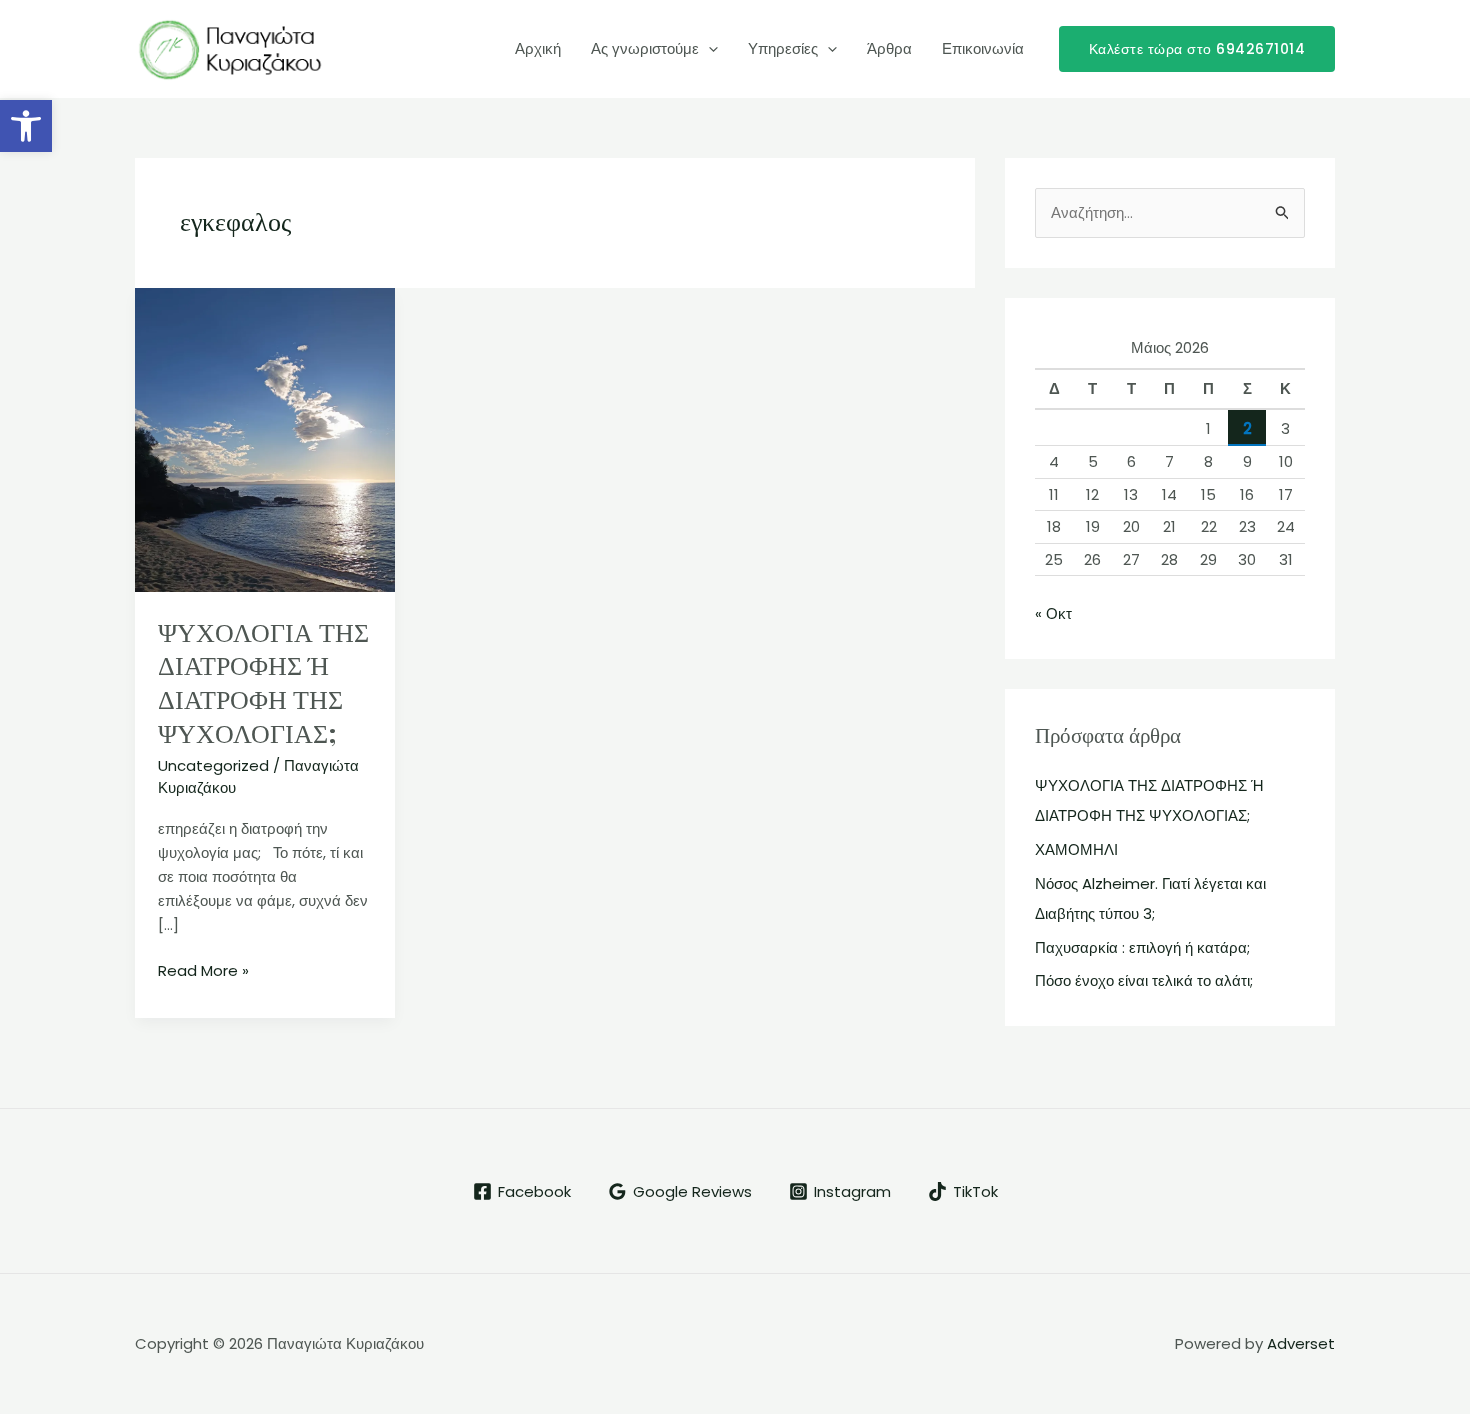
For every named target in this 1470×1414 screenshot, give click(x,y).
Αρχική (538, 48)
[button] (26, 126)
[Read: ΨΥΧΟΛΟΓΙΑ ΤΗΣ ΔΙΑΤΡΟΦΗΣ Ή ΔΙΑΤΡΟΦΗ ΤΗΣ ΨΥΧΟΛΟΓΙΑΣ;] (265, 438)
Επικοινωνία (983, 48)
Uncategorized (213, 765)
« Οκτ (1053, 613)
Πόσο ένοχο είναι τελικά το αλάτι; (1144, 980)
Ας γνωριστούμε (645, 48)
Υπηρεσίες (783, 48)
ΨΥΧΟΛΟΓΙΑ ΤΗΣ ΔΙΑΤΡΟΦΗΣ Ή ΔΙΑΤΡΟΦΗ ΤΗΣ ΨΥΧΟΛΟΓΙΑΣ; (263, 682)
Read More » (203, 970)
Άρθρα (889, 48)
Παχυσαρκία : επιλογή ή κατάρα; (1142, 947)
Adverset (1301, 1343)
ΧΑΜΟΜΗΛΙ (1076, 849)
